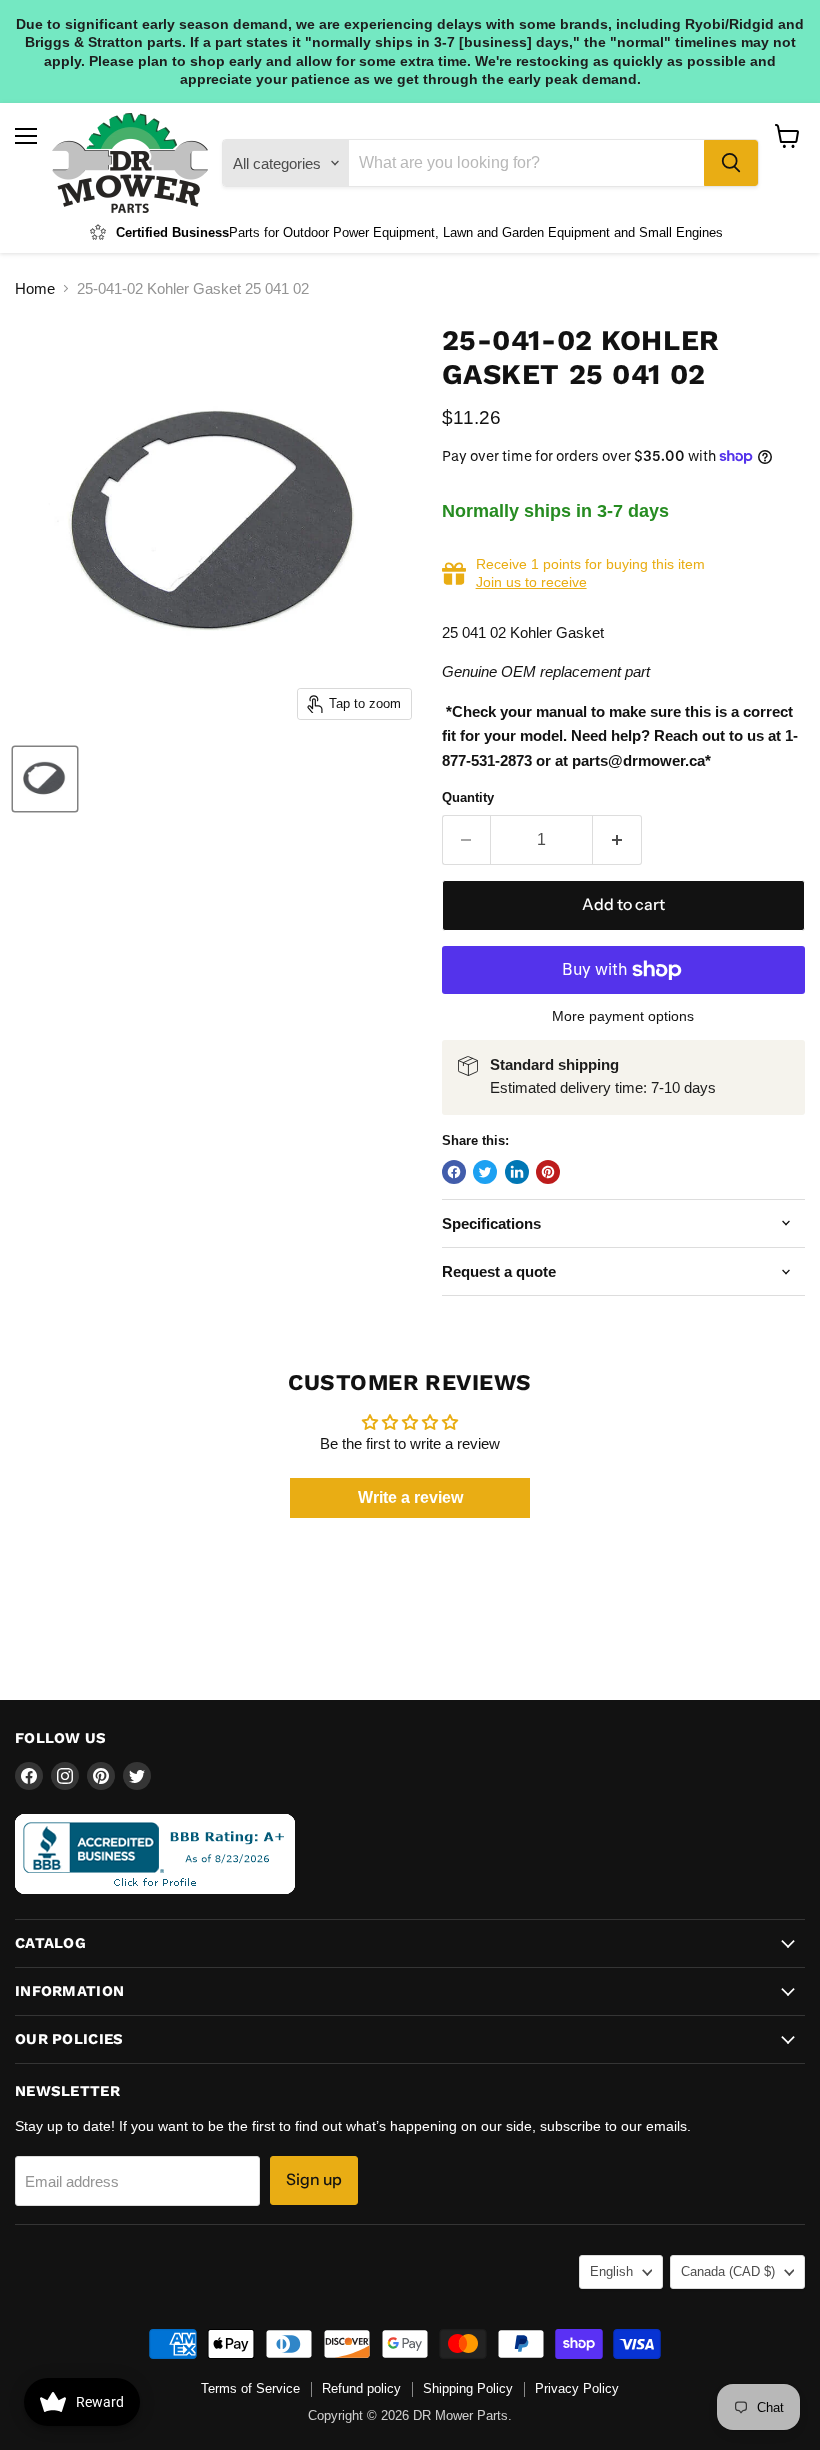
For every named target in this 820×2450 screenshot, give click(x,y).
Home (35, 288)
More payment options (623, 1016)
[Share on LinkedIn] (517, 1172)
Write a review (410, 1497)
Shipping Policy (468, 2388)
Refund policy (361, 2388)
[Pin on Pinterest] (548, 1172)
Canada (728, 2271)
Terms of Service (250, 2388)
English (611, 2271)
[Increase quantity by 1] (617, 840)
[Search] (731, 163)
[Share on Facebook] (454, 1172)
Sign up (314, 2179)
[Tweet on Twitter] (485, 1172)
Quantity (468, 797)
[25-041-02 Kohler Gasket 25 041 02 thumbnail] (45, 779)
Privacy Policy (577, 2388)
